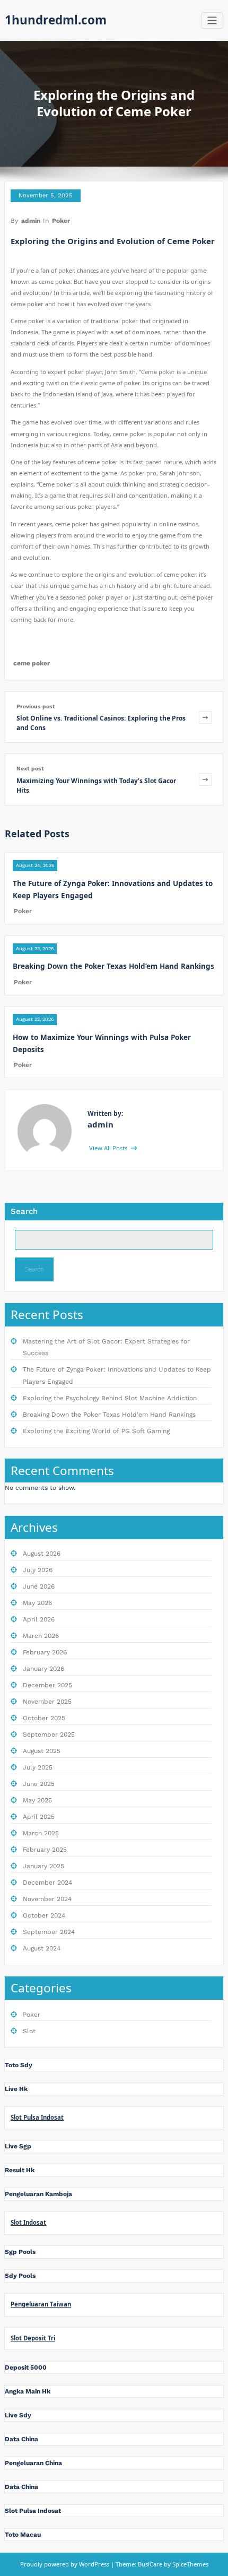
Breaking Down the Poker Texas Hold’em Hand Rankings (113, 966)
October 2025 (44, 1718)
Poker (61, 221)
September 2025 (49, 1734)
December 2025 (47, 1685)
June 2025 (39, 1784)
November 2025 (47, 1702)
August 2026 (42, 1554)
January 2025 (43, 1866)
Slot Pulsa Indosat (37, 2117)
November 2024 (47, 1899)
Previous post (36, 706)
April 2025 (39, 1817)
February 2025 (45, 1850)
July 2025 (38, 1767)
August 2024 (42, 1948)
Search (24, 1211)
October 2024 (44, 1915)
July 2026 (38, 1570)
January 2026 (43, 1669)
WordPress (94, 2564)
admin (31, 221)
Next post (30, 769)
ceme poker (32, 663)
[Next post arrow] (205, 779)
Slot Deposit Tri (33, 2338)
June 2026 (39, 1586)
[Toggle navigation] (212, 20)
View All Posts (109, 1148)
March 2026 (41, 1636)
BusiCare (151, 2564)
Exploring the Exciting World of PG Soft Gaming (96, 1431)
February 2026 (45, 1652)
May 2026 (37, 1603)
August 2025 (42, 1751)
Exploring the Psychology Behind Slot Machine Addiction (110, 1398)
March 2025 (41, 1833)
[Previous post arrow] (205, 717)
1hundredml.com (56, 20)
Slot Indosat (28, 2222)
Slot (29, 2031)
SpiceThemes (190, 2564)
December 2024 (47, 1883)
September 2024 (49, 1932)
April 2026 (39, 1619)
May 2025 (37, 1800)
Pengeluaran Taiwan (41, 2304)
